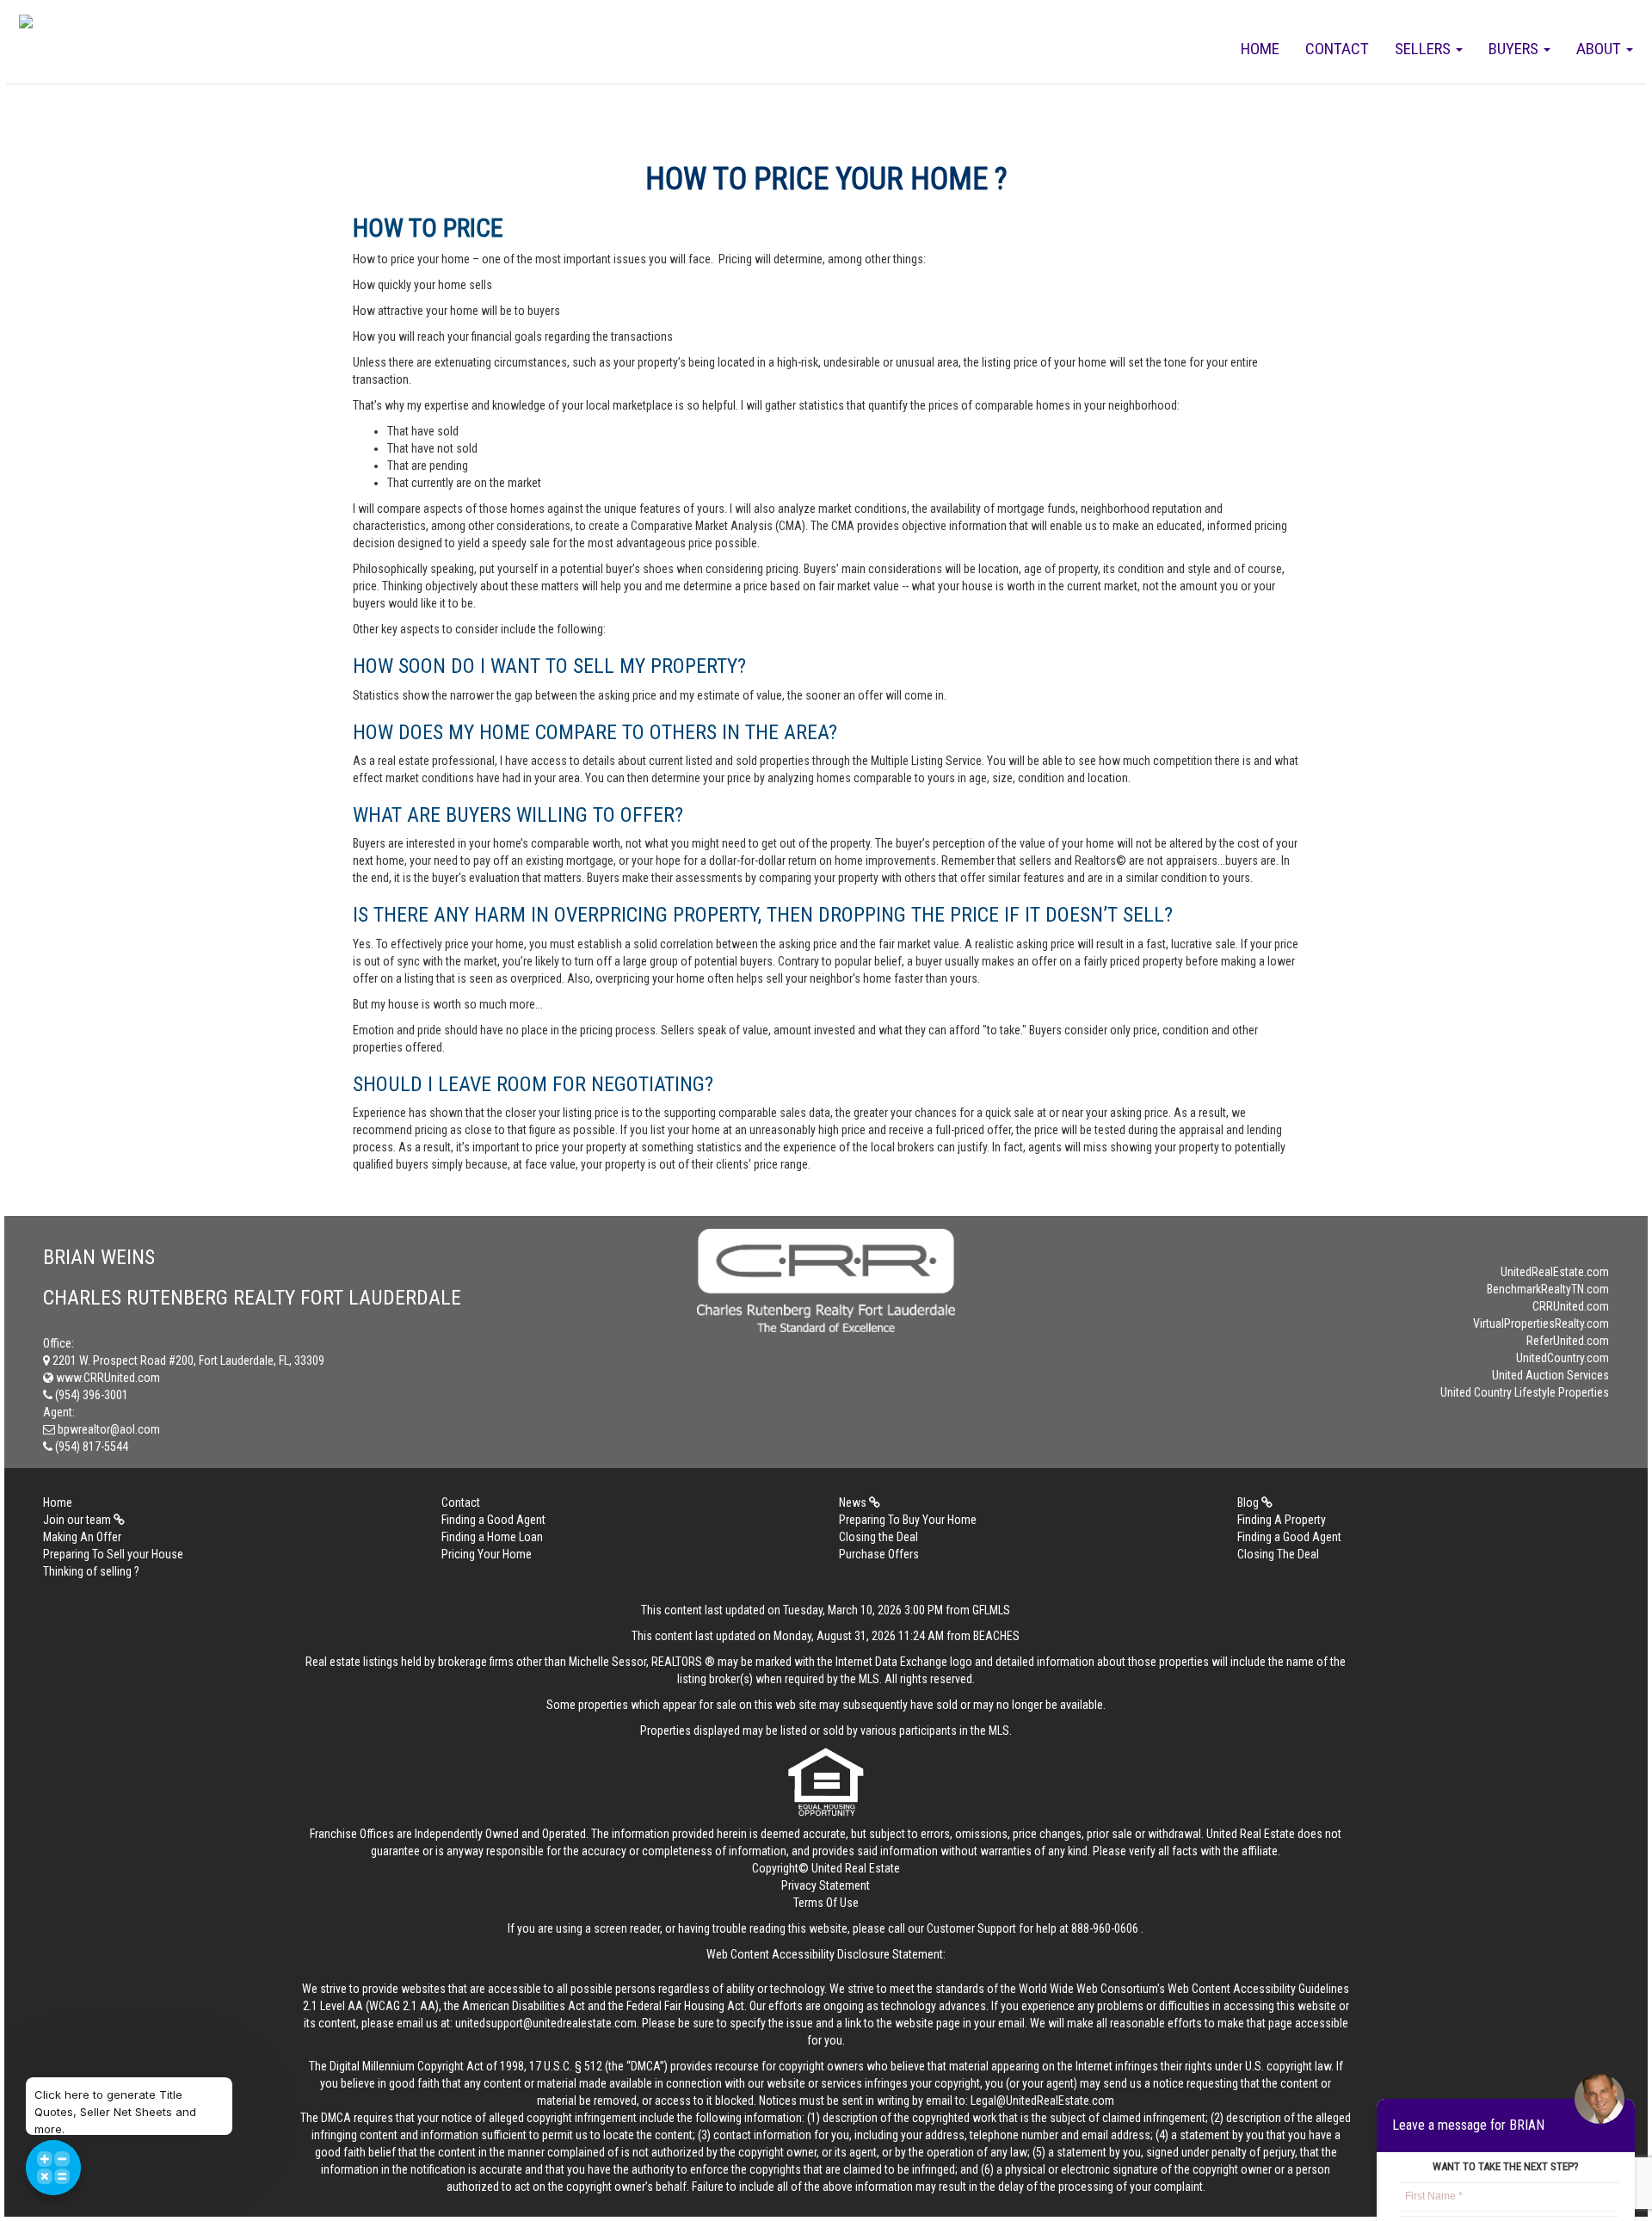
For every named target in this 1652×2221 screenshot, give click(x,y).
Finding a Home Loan (492, 1537)
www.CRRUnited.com (107, 1378)
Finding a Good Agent (493, 1520)
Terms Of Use (826, 1903)
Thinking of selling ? (91, 1571)
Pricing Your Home (487, 1554)
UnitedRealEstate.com (1555, 1272)
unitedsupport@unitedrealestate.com (546, 2023)
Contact (1337, 49)
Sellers (1424, 49)
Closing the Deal (878, 1537)
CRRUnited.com (1571, 1306)
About (1600, 49)
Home (1260, 49)
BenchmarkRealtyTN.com (1548, 1289)
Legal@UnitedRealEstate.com (1042, 2101)
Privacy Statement (826, 1885)
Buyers (1515, 49)
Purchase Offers (879, 1554)
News (854, 1502)
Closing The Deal (1278, 1554)
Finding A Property (1282, 1520)
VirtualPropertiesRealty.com (1541, 1323)
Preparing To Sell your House (113, 1554)
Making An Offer (82, 1537)
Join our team (78, 1520)
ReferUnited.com (1568, 1341)
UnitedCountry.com (1563, 1358)
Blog (1249, 1502)
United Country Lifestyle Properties (1525, 1392)
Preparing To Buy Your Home (908, 1520)
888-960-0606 (1105, 1928)
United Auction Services (1550, 1375)
